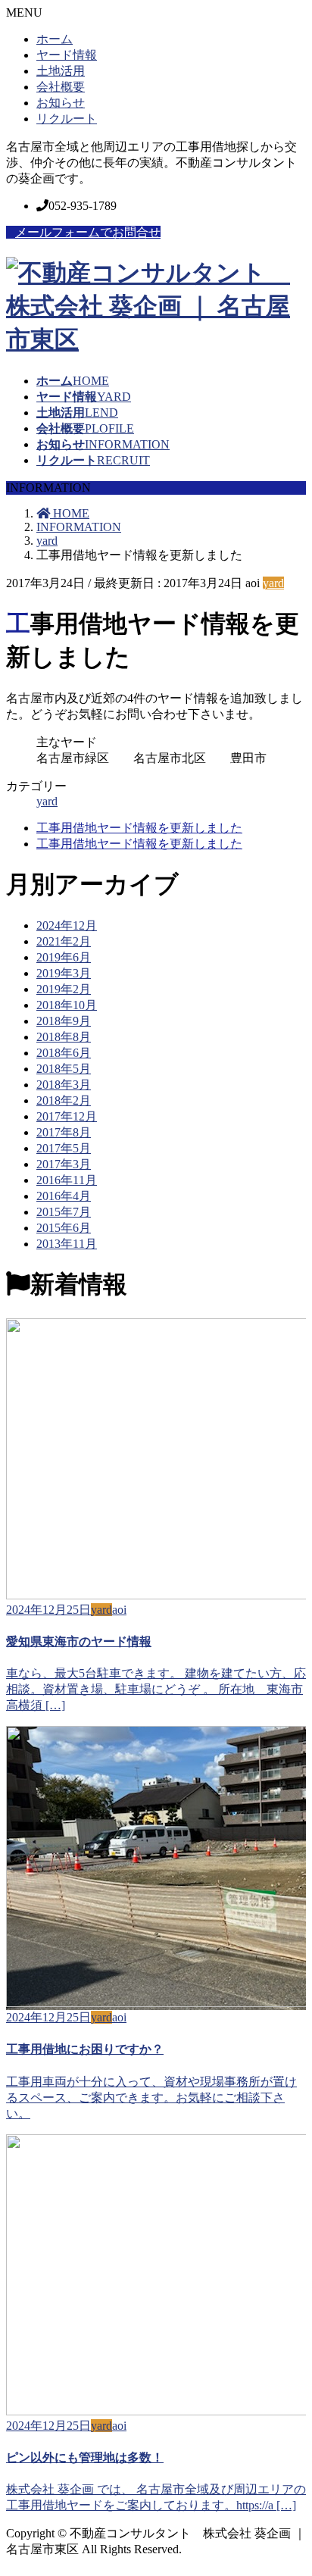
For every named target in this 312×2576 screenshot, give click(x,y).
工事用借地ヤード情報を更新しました (139, 828)
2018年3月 (64, 1085)
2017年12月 (67, 1116)
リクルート (67, 119)
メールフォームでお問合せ (88, 232)
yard (273, 583)
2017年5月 (64, 1148)
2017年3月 (64, 1164)
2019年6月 (64, 957)
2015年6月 (64, 1228)
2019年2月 (64, 989)
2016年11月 (67, 1180)
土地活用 (61, 71)
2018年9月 (64, 1021)
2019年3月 (64, 973)
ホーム (55, 39)
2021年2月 (64, 941)
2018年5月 (64, 1069)
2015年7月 (64, 1212)
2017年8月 (64, 1132)
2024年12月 (67, 925)
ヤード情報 (67, 55)
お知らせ (61, 103)
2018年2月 (64, 1100)
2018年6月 (64, 1053)
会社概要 (61, 87)
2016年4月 (64, 1196)
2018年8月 (64, 1037)
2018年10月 (67, 1005)
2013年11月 (67, 1244)
